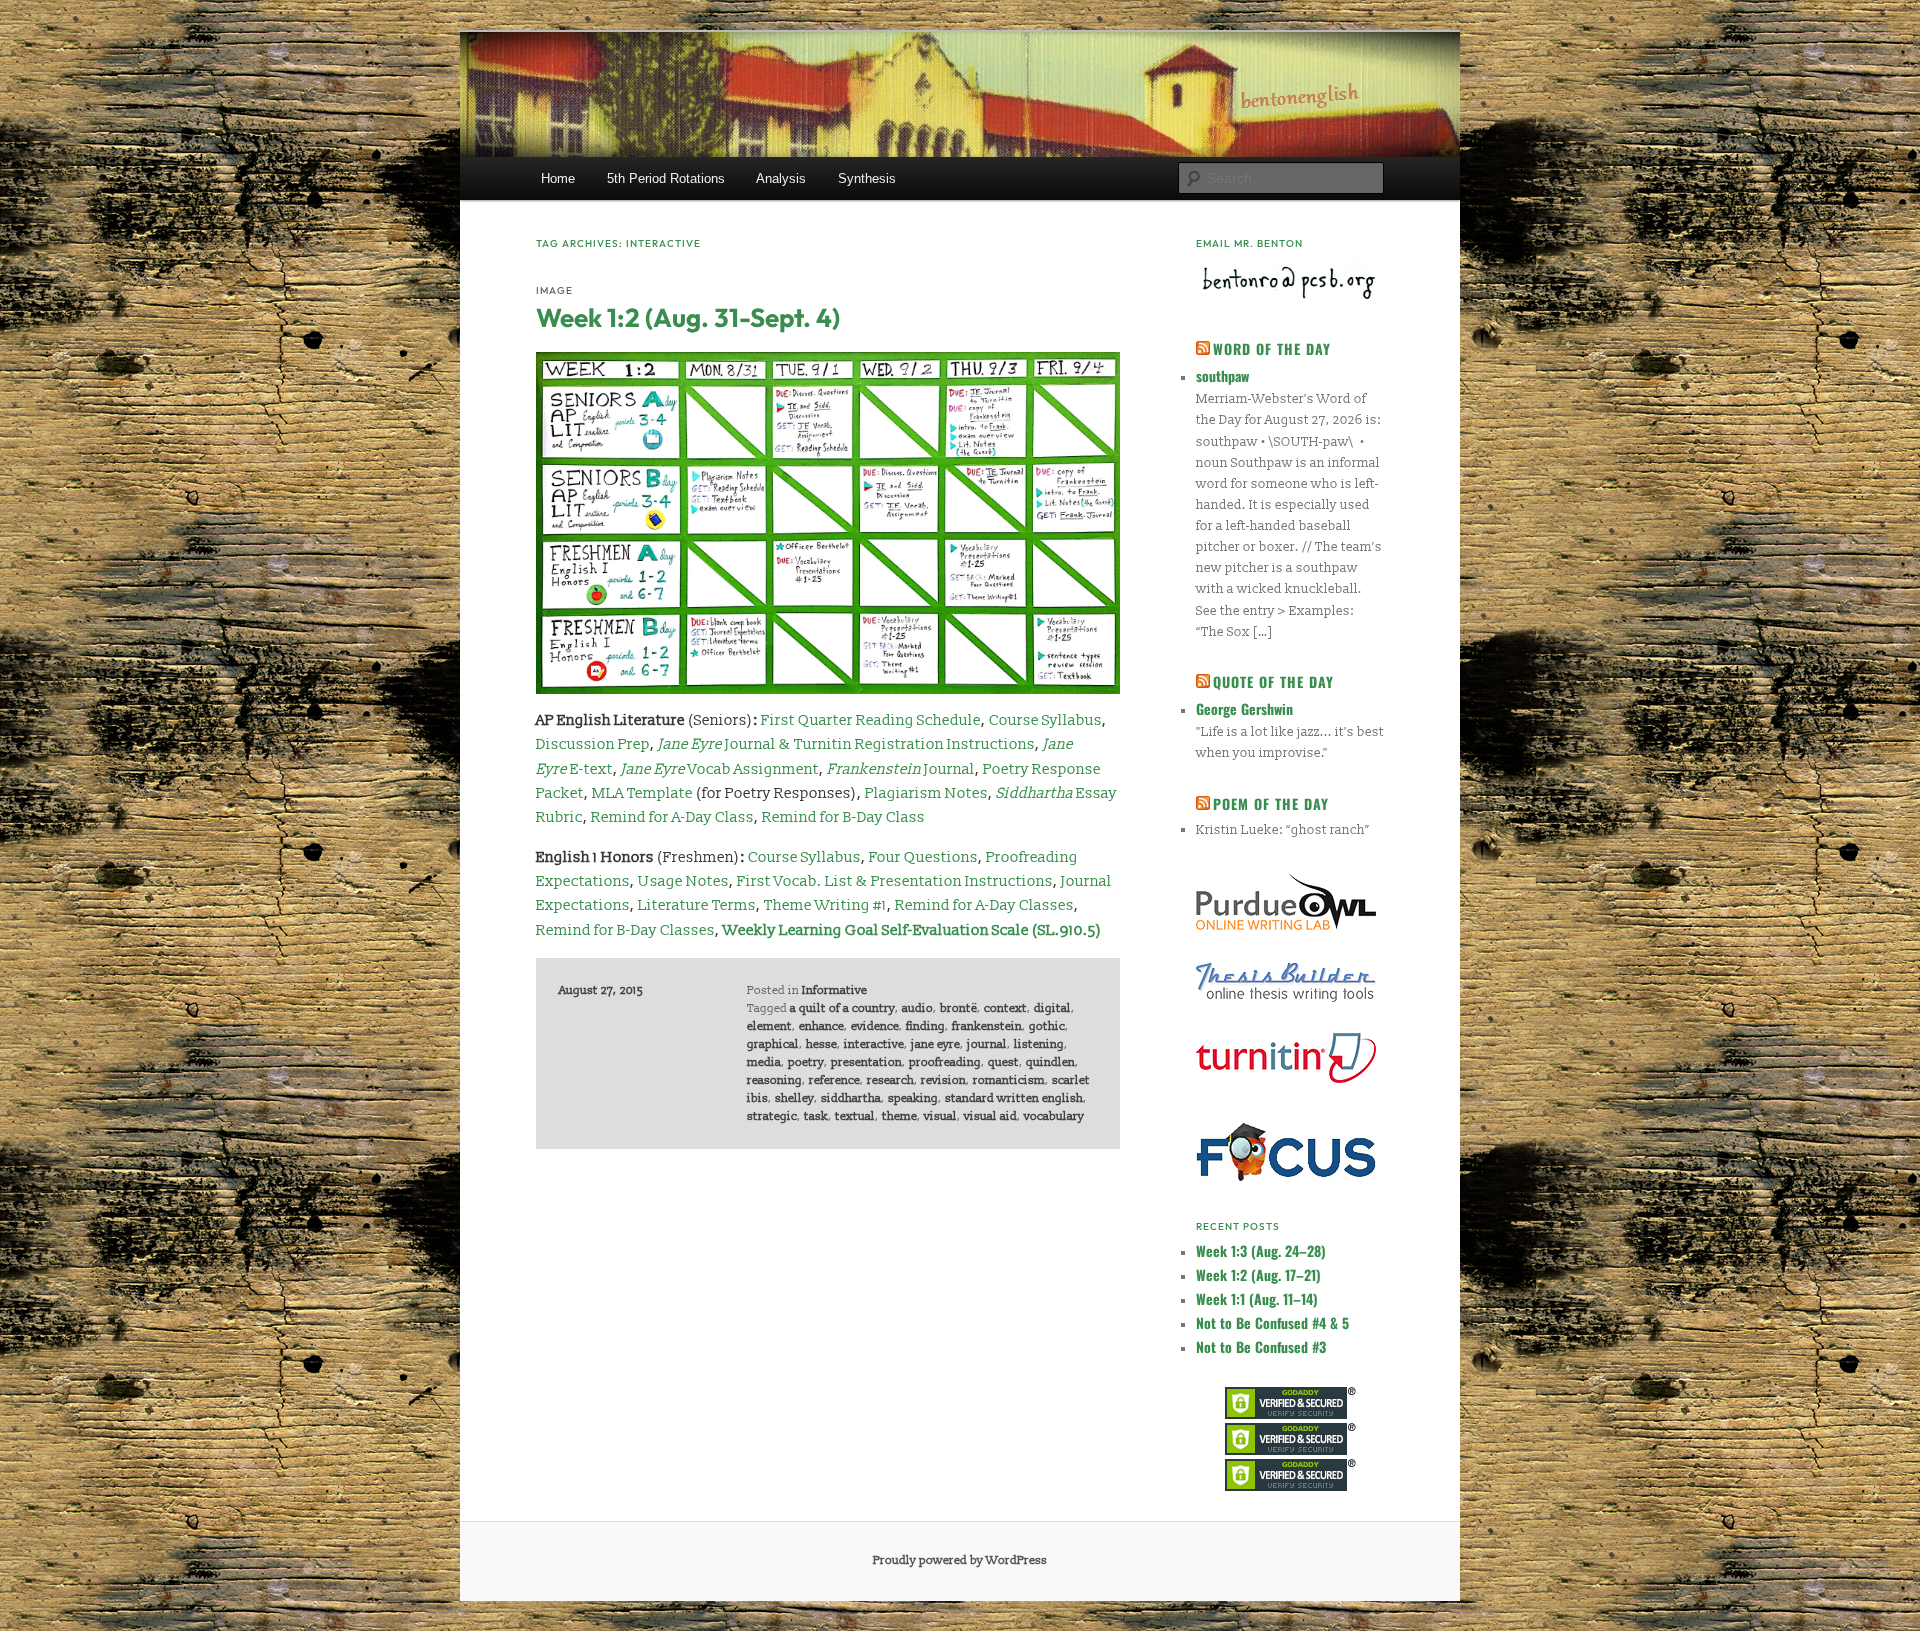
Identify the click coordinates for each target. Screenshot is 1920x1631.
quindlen (1050, 1062)
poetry (806, 1062)
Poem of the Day (1271, 803)
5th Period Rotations (666, 178)
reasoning (774, 1080)
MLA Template (642, 793)
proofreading (945, 1062)
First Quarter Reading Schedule (871, 720)
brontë (958, 1008)
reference (834, 1080)
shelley (794, 1098)
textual (855, 1116)
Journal (901, 769)
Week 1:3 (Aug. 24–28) (1261, 1250)
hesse (821, 1044)
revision (943, 1080)
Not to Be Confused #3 (1261, 1346)
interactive (874, 1044)
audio (917, 1008)
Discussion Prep (593, 744)
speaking (913, 1098)
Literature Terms (697, 905)
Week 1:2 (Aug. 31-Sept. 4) (688, 317)
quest (1003, 1062)
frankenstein (987, 1026)
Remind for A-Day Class (672, 817)
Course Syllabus (1045, 720)
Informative (834, 990)
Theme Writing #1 (825, 905)
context (1005, 1008)
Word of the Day (1272, 348)
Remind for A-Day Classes (984, 905)
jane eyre (935, 1044)
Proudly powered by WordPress (960, 1560)
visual (940, 1116)
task (816, 1116)
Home (558, 178)
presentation (866, 1062)
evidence (875, 1026)
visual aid (990, 1116)
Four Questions (923, 857)
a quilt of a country (842, 1008)
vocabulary (1054, 1116)
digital (1052, 1008)
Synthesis (867, 178)
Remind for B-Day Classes (625, 930)
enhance (821, 1026)
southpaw (1222, 375)
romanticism (1009, 1080)
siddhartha (851, 1098)
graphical (773, 1044)
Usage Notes (683, 881)
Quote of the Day (1273, 681)
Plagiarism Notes (926, 793)
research (890, 1080)
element (769, 1026)
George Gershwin (1244, 708)
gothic (1047, 1026)
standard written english (1014, 1098)
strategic (772, 1116)
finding (925, 1026)
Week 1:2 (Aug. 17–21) (1258, 1274)
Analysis (781, 178)
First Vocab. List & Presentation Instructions (895, 881)
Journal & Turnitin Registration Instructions (846, 744)
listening (1039, 1044)
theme (899, 1116)
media (764, 1062)
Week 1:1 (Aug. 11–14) (1257, 1298)
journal (987, 1044)
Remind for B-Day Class (843, 817)
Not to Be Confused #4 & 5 (1272, 1322)
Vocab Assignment (720, 769)
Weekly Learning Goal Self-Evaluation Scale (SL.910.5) (912, 930)
